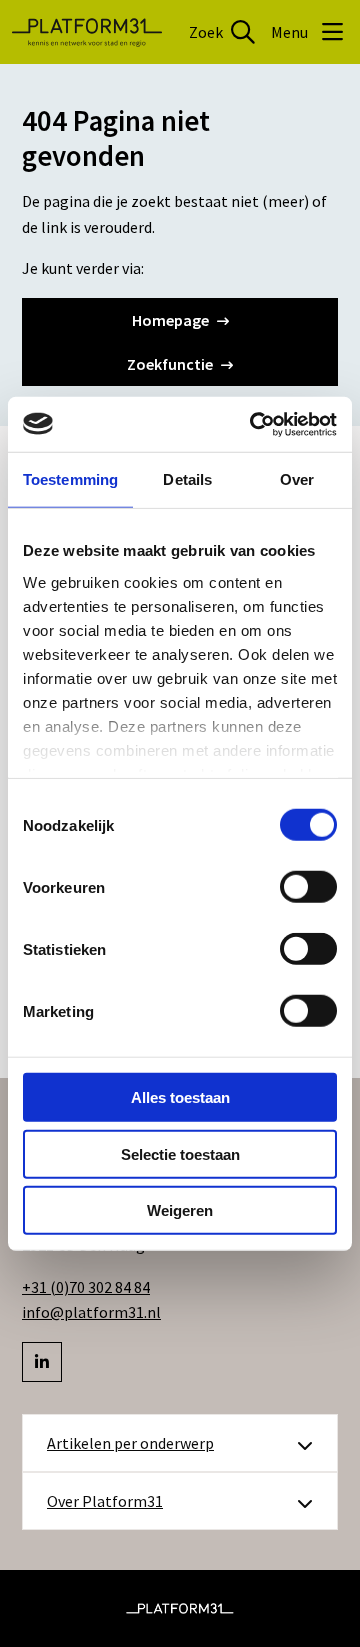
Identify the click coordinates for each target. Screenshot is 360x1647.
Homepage (170, 320)
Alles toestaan (180, 1097)
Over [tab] (297, 479)
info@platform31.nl (91, 1312)
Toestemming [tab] (70, 479)
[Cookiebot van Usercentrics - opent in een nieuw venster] (254, 424)
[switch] (308, 887)
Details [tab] (187, 479)
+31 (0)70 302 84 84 (86, 1287)
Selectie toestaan (180, 1153)
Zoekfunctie (170, 364)
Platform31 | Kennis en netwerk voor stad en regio (87, 32)
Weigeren (180, 1210)
